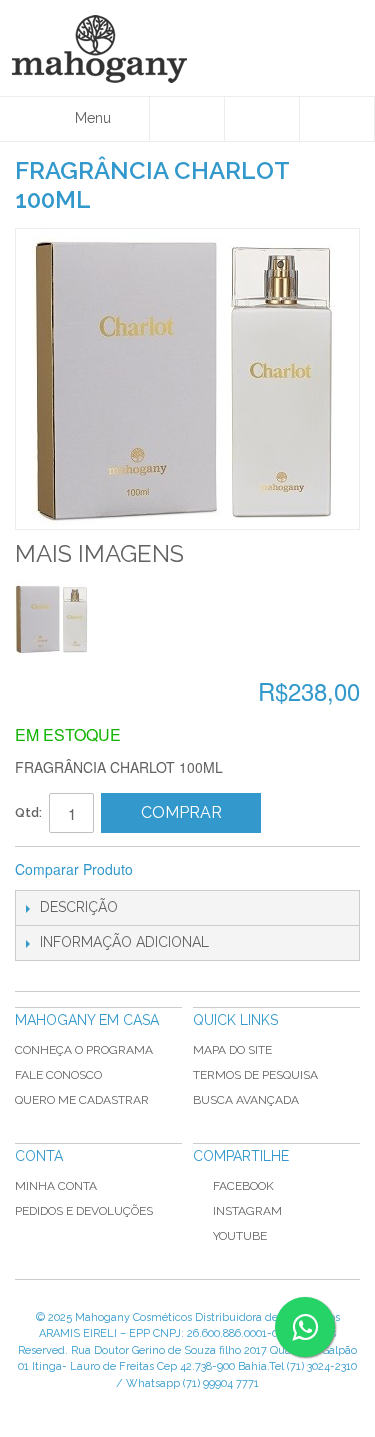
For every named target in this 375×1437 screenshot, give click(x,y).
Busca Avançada (246, 1100)
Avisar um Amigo (175, 870)
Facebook (243, 1186)
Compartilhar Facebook (215, 870)
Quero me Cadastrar (82, 1100)
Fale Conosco (58, 1075)
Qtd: (28, 812)
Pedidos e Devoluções (84, 1211)
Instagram (247, 1211)
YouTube (240, 1236)
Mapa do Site (232, 1050)
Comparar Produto (74, 869)
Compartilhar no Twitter (255, 870)
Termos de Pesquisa (255, 1075)
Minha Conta (56, 1186)
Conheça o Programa (84, 1050)
